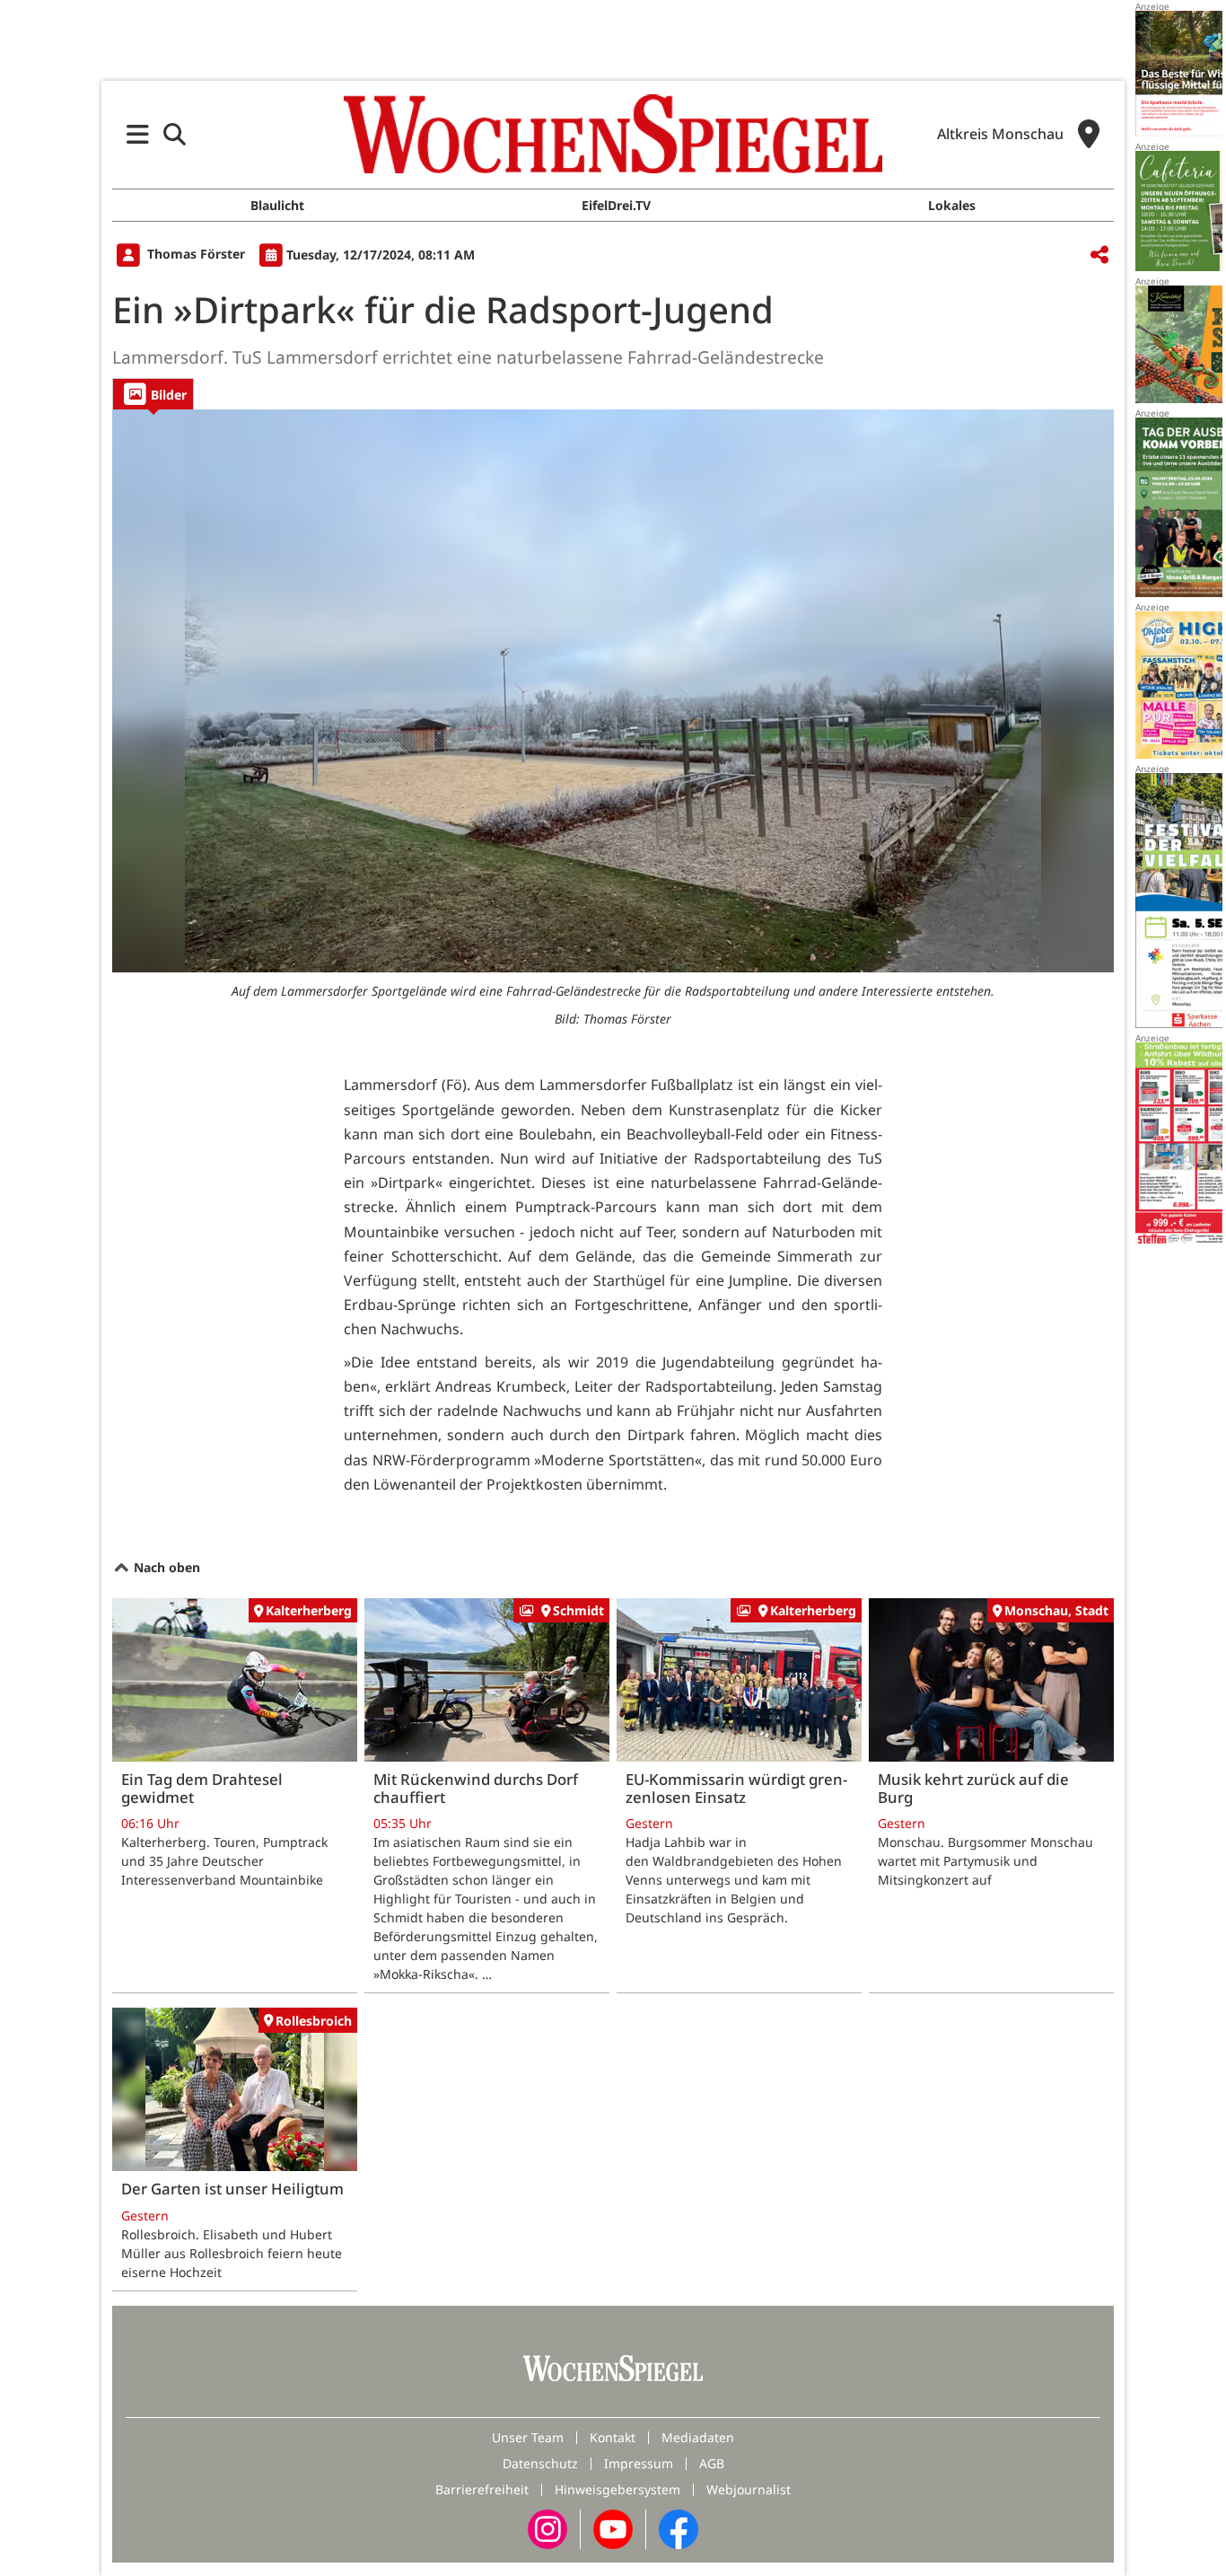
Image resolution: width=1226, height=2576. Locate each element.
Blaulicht (277, 205)
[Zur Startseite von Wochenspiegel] (613, 134)
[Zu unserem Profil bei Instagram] (547, 2528)
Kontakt (613, 2437)
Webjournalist (749, 2489)
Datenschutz (540, 2463)
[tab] (153, 394)
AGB (712, 2463)
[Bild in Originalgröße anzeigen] (613, 691)
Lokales (952, 205)
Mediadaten (698, 2437)
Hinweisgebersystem (617, 2489)
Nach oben (165, 1567)
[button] (138, 134)
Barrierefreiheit (482, 2489)
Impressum (639, 2463)
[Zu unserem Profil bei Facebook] (679, 2528)
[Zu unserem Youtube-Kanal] (613, 2528)
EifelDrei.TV (616, 205)
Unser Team (528, 2437)
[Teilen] (1099, 255)
